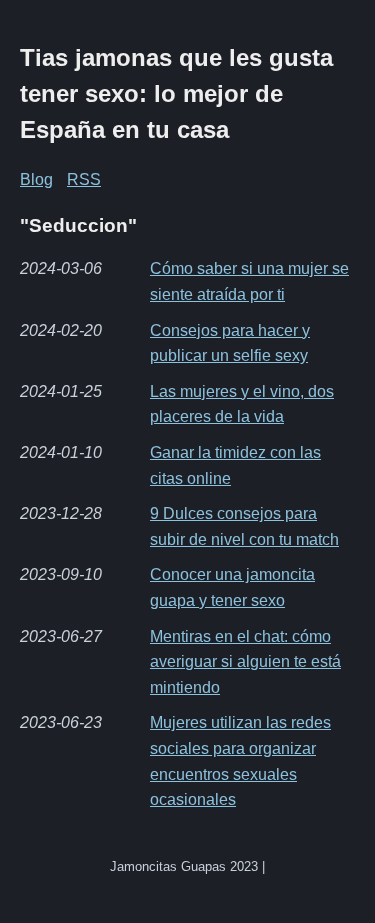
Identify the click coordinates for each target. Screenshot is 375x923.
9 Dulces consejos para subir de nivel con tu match (244, 526)
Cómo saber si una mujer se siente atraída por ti (249, 281)
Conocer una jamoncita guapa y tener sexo (232, 587)
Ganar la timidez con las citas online (235, 465)
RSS (84, 179)
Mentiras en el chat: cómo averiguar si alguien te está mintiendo (245, 662)
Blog (36, 179)
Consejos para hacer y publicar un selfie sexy (230, 343)
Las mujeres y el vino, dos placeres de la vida (242, 404)
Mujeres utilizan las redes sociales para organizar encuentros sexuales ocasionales (240, 761)
